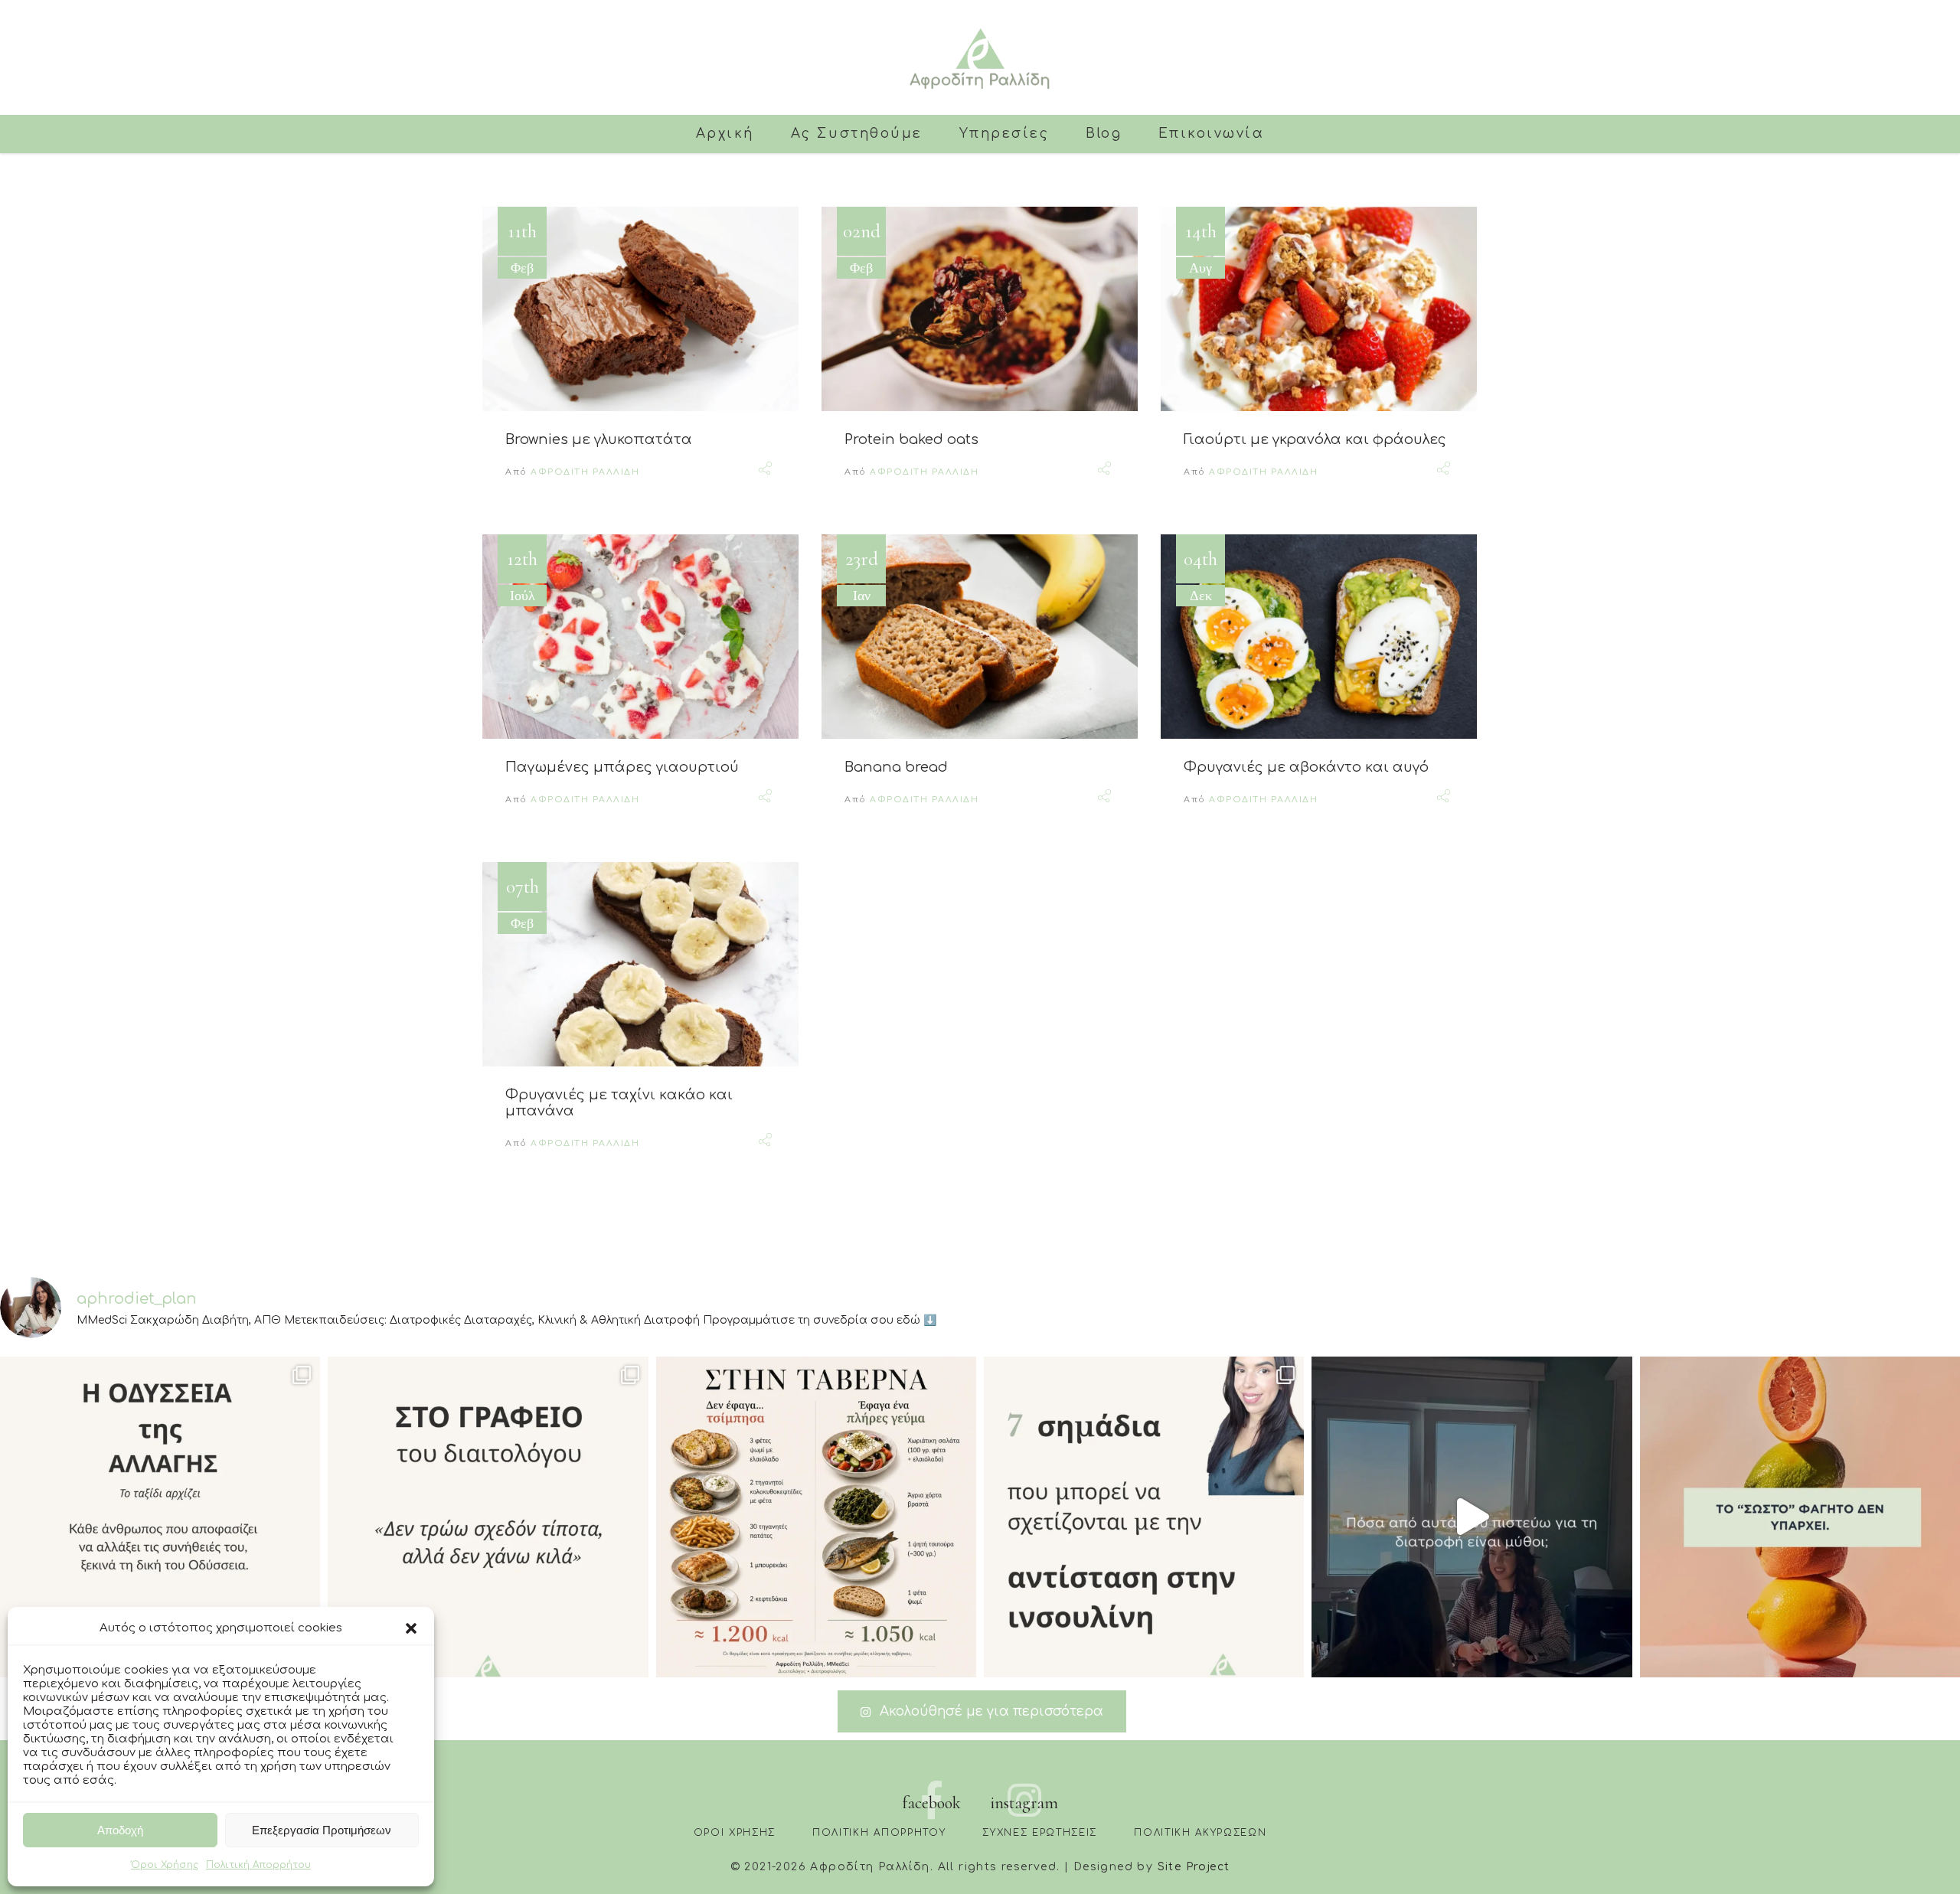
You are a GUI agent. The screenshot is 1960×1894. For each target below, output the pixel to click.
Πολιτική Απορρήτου (258, 1865)
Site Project (1194, 1867)
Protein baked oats (911, 439)
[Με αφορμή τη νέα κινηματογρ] (160, 1517)
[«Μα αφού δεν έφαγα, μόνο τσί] (816, 1517)
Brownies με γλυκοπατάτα (599, 439)
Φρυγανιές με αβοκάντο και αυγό (1306, 767)
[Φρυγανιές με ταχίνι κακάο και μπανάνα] (640, 964)
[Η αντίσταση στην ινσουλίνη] (1144, 1517)
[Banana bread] (980, 637)
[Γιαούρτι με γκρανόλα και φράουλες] (1319, 309)
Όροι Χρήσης (165, 1865)
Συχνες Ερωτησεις (1040, 1833)
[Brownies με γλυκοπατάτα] (640, 309)
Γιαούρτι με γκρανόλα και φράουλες (1315, 439)
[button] (411, 1628)
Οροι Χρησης (735, 1833)
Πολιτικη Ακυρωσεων (1200, 1833)
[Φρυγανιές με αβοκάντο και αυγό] (1319, 637)
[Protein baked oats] (980, 309)
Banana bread (896, 767)
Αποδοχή (120, 1830)
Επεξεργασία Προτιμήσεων (322, 1830)
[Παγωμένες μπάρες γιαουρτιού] (640, 637)
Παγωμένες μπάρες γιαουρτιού (622, 767)
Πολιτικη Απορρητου (879, 1833)
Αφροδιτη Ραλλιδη (585, 472)
